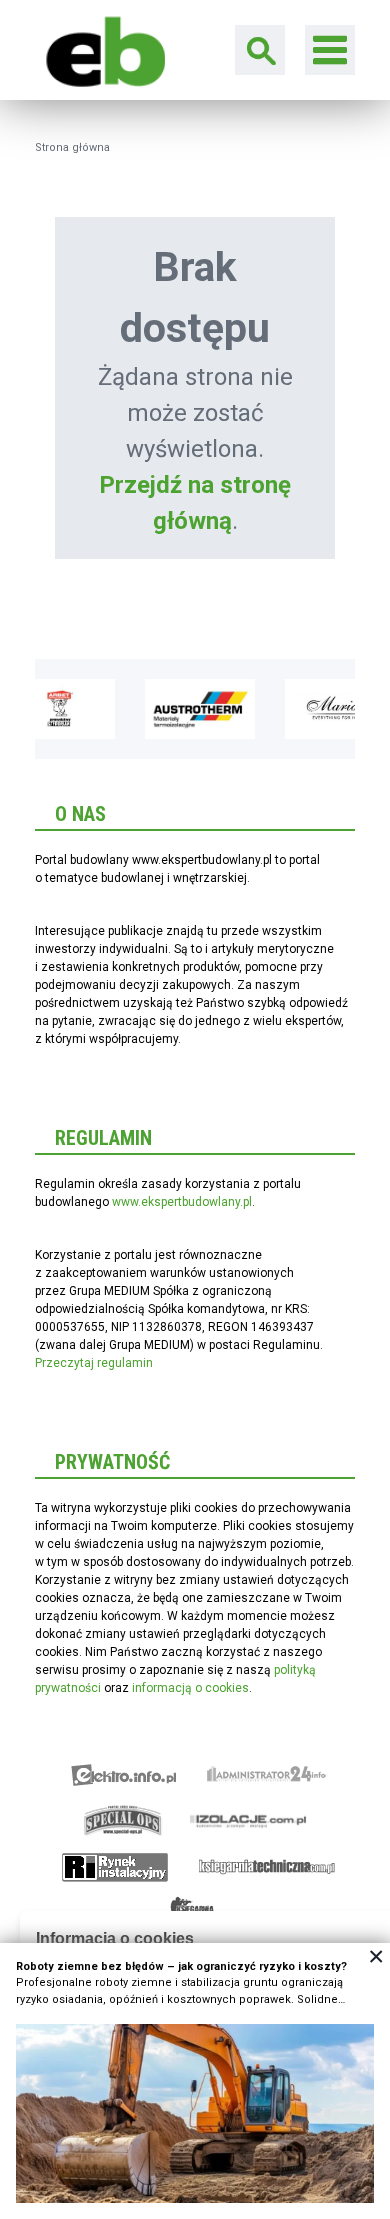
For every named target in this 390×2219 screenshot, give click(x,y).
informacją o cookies (190, 1688)
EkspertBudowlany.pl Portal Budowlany (100, 49)
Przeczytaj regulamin (94, 1363)
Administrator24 (266, 1775)
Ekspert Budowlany (123, 1775)
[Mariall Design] (323, 709)
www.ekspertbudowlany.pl (182, 1202)
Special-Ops (123, 1821)
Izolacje (248, 1821)
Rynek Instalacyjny (115, 1867)
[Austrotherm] (183, 709)
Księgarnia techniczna (267, 1867)
